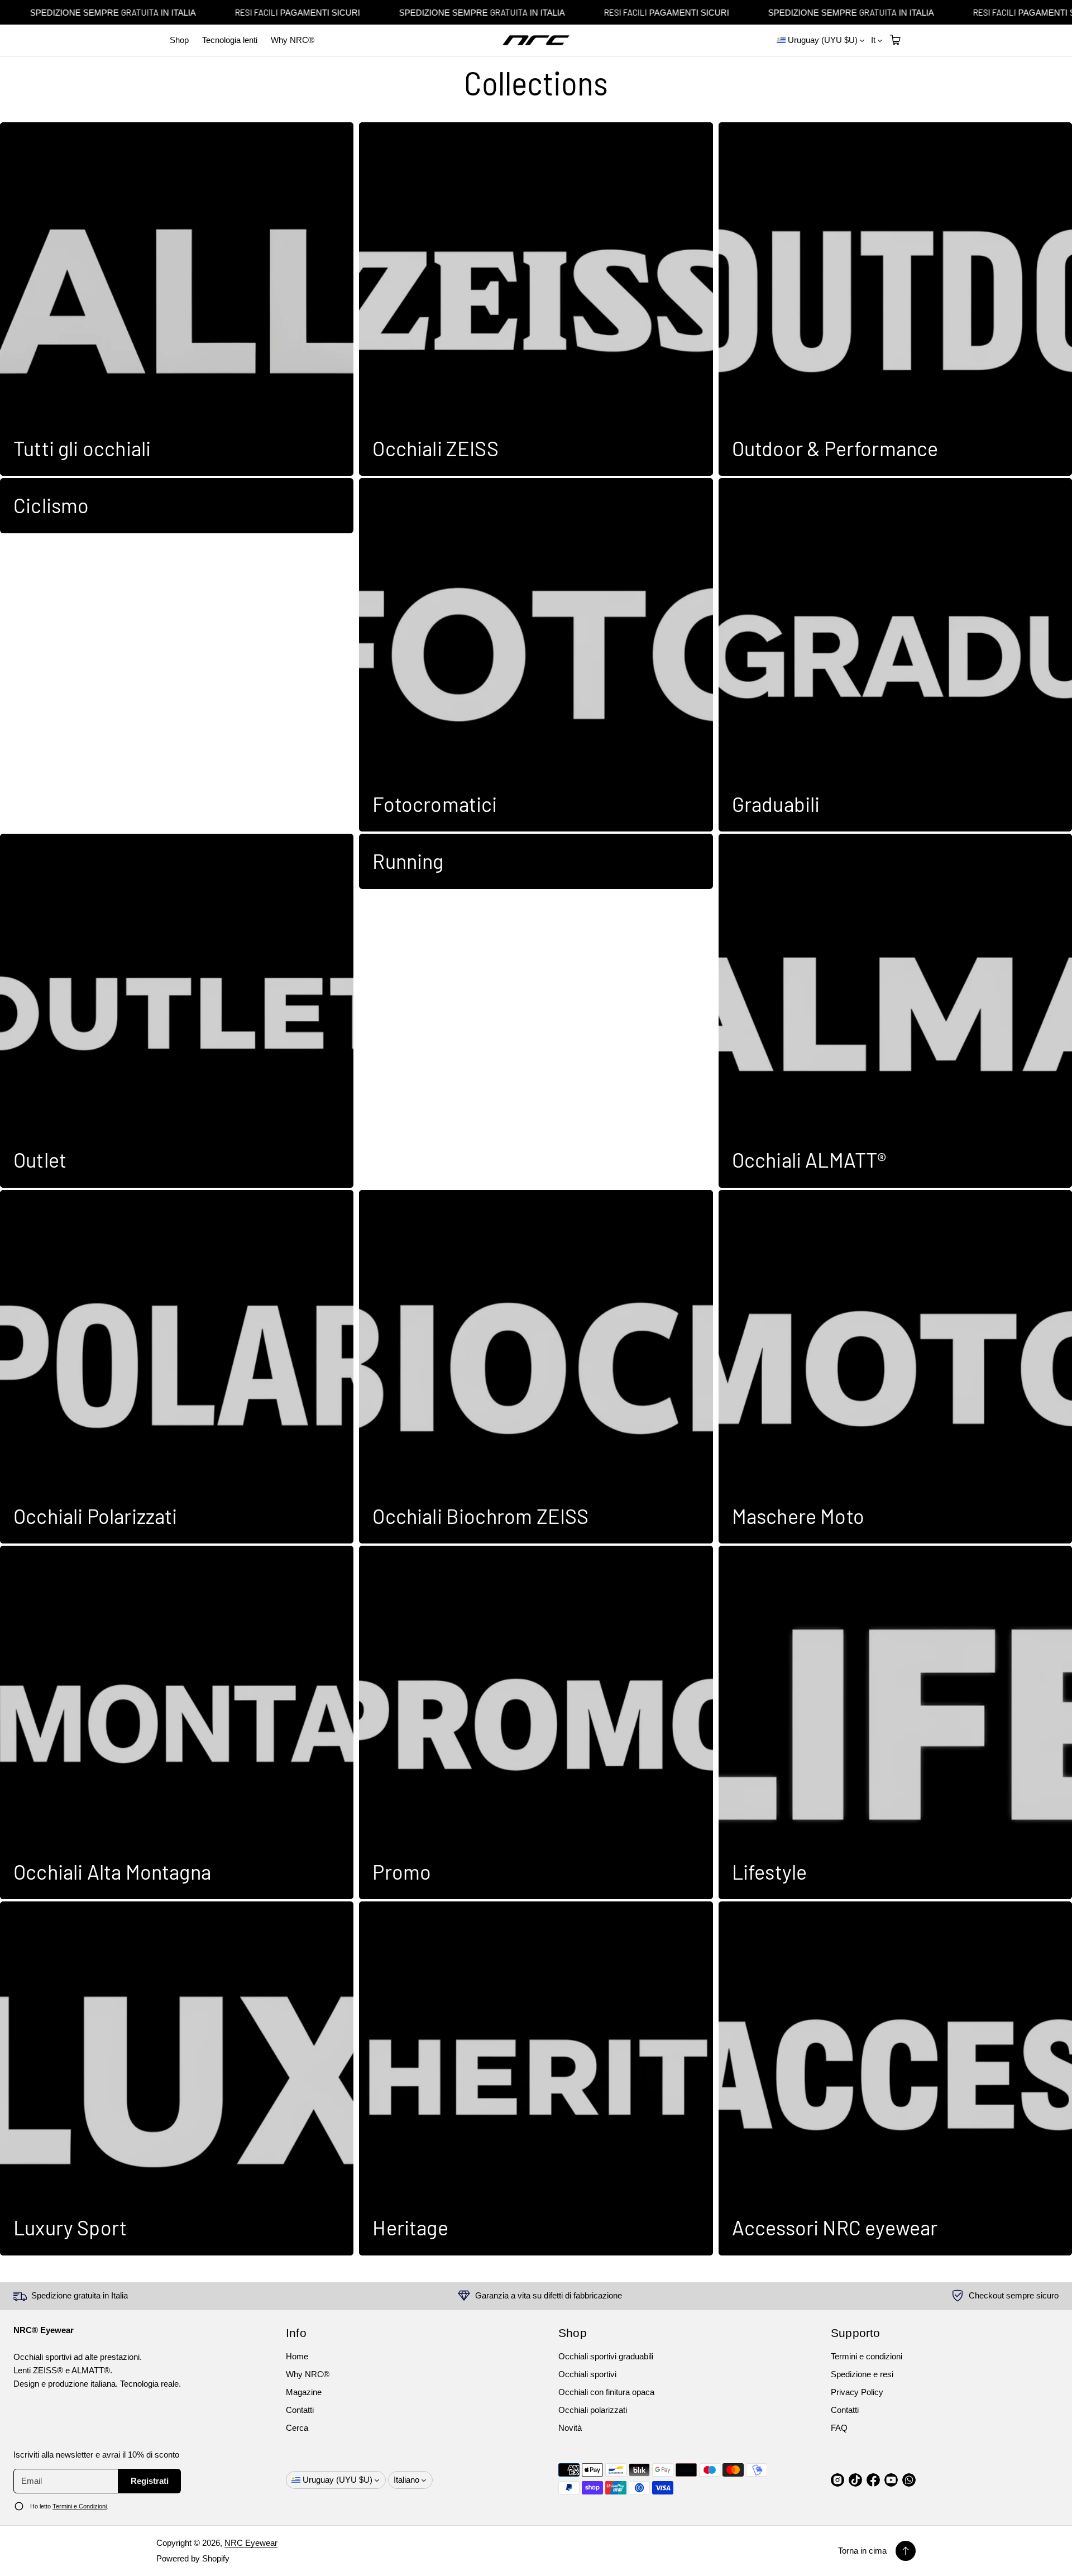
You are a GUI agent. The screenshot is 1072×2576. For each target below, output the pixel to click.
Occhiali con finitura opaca (606, 2392)
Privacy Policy (857, 2392)
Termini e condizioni (867, 2356)
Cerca (297, 2428)
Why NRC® (293, 40)
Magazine (304, 2392)
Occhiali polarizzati (593, 2410)
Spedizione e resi (862, 2374)
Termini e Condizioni (80, 2506)
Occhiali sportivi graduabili (606, 2356)
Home (297, 2356)
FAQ (839, 2428)
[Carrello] (894, 40)
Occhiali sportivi (587, 2374)
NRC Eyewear (251, 2543)
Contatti (300, 2410)
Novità (570, 2428)
